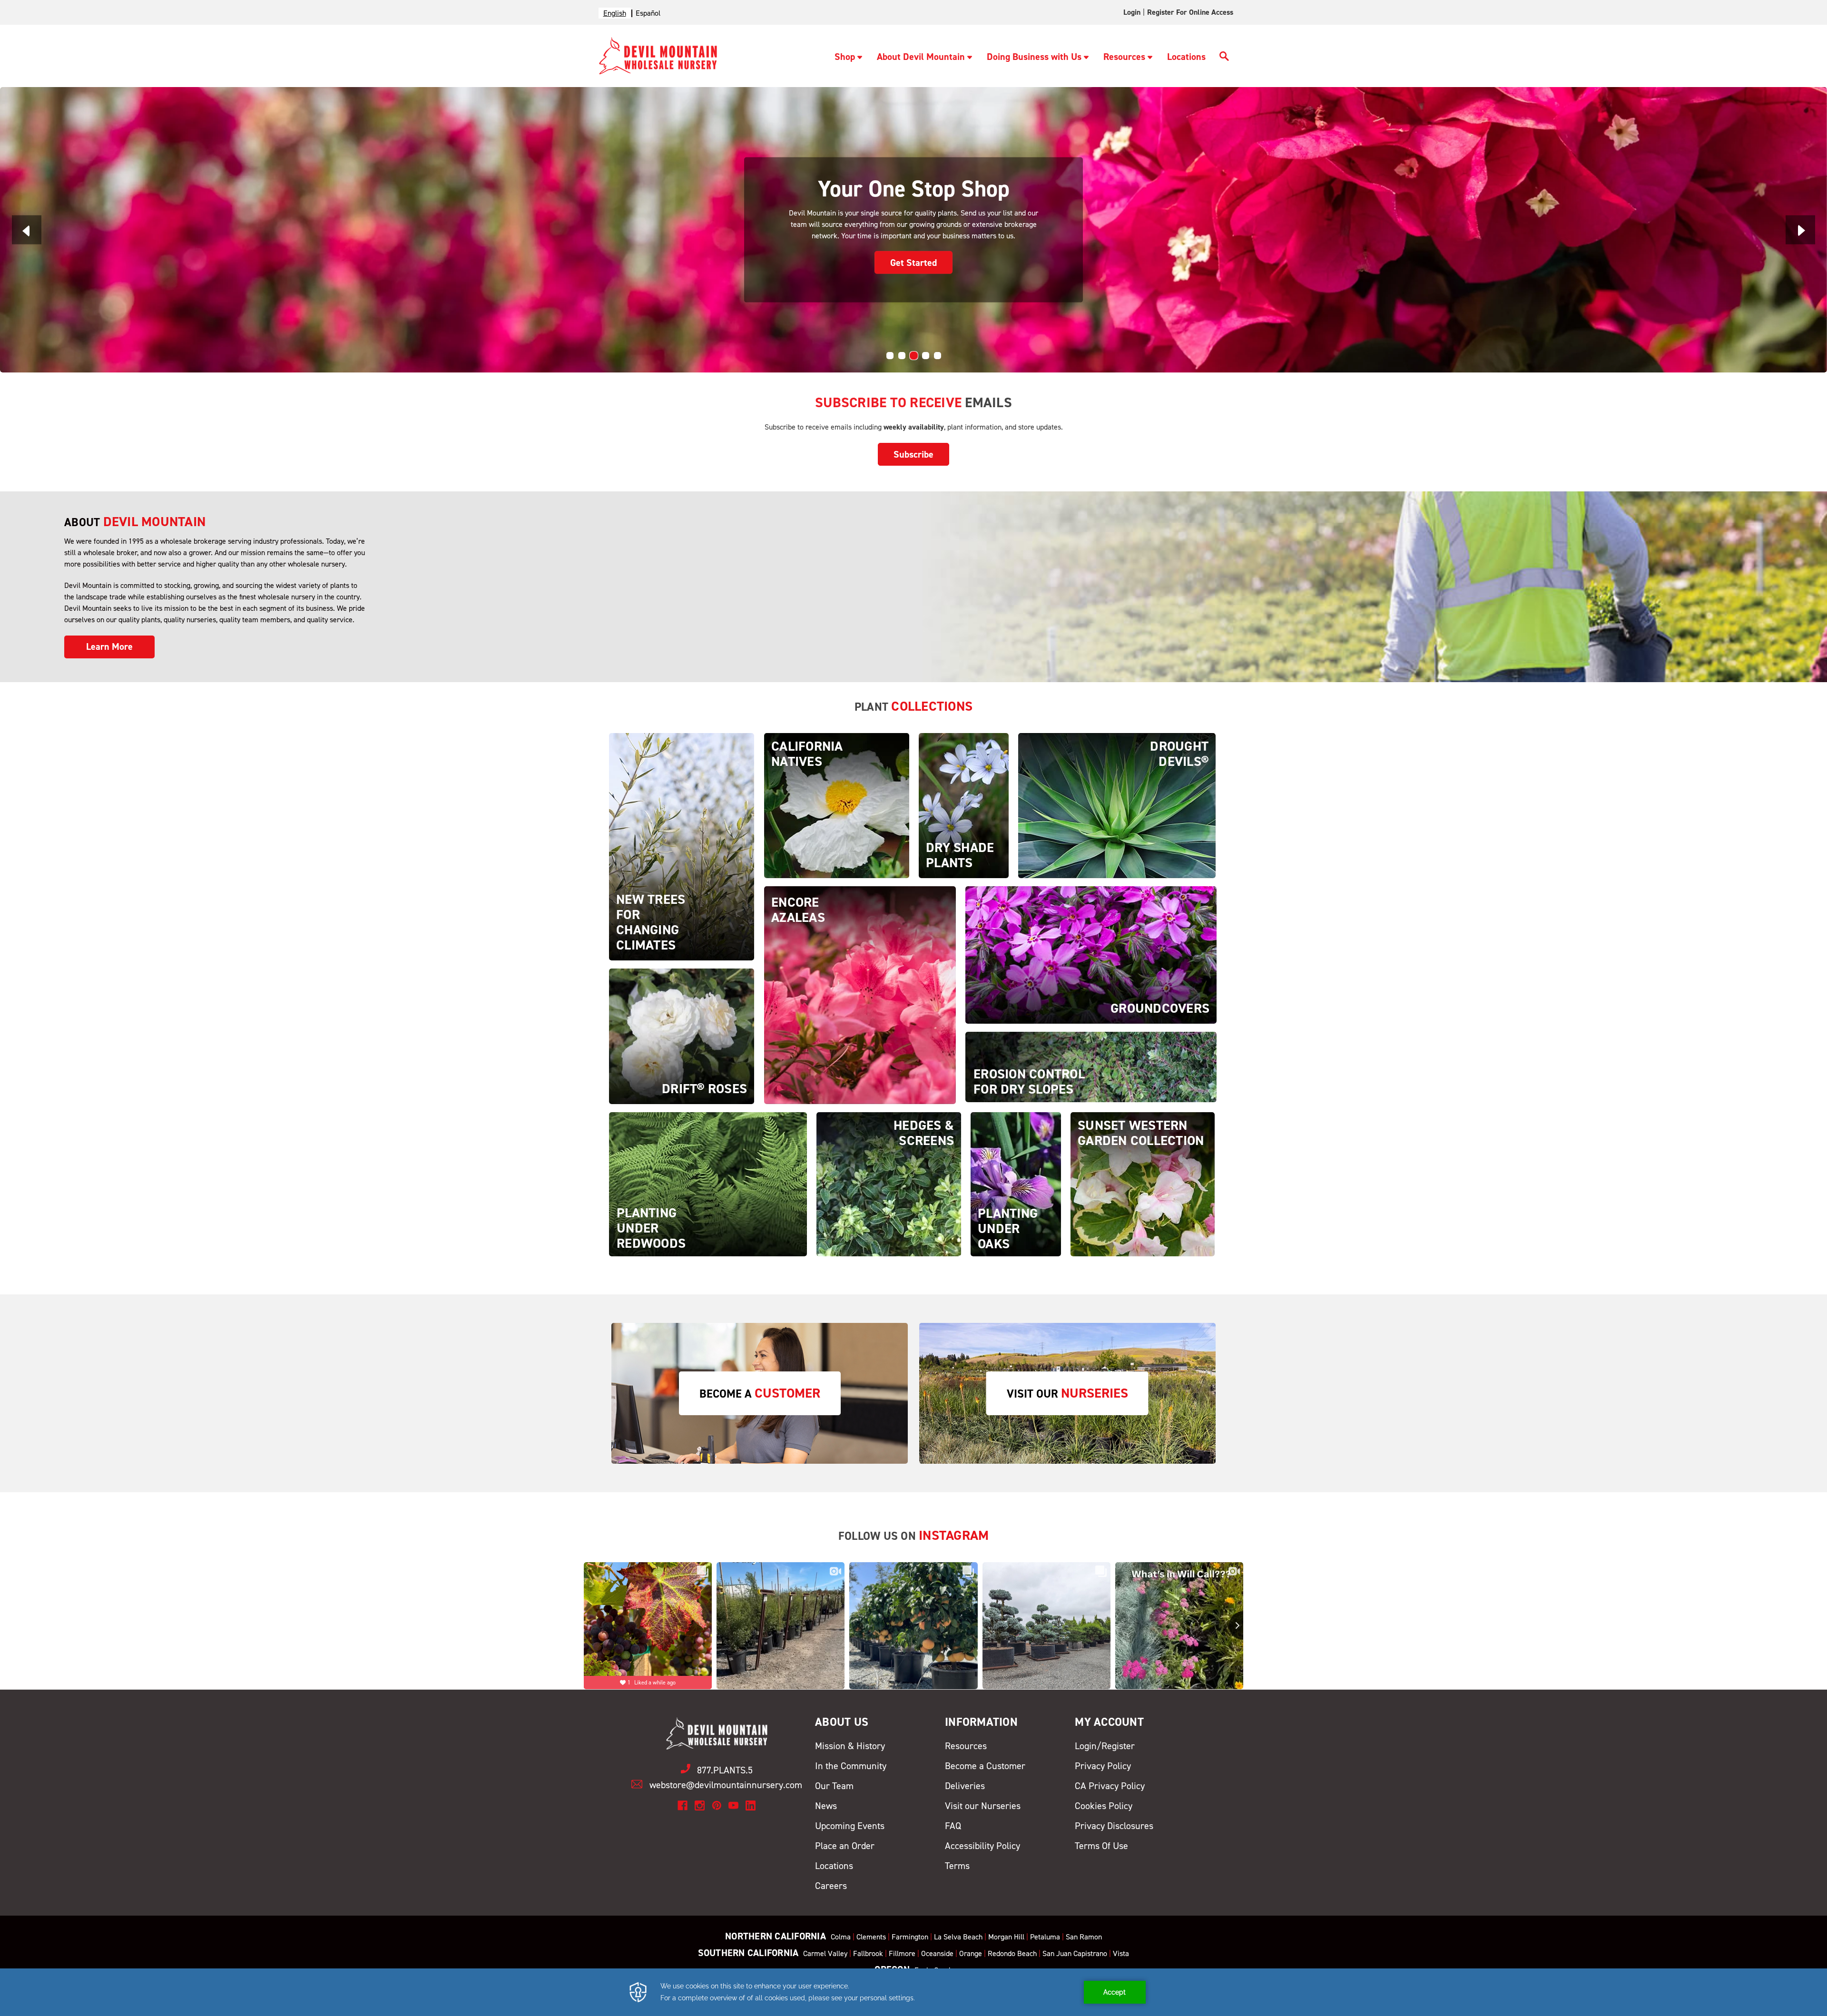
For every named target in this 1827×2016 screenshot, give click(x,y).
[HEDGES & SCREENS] (889, 1184)
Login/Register (1105, 1746)
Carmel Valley (825, 1953)
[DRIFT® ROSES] (682, 1036)
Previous (27, 230)
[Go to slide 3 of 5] (914, 356)
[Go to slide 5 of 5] (938, 356)
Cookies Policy (1104, 1806)
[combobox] (615, 13)
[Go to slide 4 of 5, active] (926, 356)
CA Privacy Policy (1110, 1786)
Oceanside (937, 1953)
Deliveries (965, 1786)
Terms (957, 1866)
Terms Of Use (1101, 1846)
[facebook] (683, 1806)
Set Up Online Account (914, 256)
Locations (1186, 57)
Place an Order (845, 1846)
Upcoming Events (850, 1826)
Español (648, 13)
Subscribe (913, 454)
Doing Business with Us (1034, 57)
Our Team (834, 1786)
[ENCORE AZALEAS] (860, 994)
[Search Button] (1224, 58)
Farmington (910, 1937)
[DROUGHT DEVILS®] (1117, 805)
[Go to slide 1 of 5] (890, 356)
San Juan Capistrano (1075, 1953)
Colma (841, 1937)
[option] (648, 13)
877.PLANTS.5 (725, 1770)
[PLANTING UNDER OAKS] (1016, 1184)
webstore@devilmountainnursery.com (726, 1785)
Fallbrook (868, 1953)
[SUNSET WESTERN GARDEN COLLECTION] (1143, 1184)
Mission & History (850, 1746)
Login (1132, 12)
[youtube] (733, 1806)
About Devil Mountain (921, 57)
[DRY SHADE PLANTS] (964, 805)
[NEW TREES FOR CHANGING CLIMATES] (682, 846)
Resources (1124, 57)
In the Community (851, 1766)
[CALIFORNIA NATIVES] (837, 805)
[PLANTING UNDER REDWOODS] (708, 1184)
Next (1800, 230)
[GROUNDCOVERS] (1091, 954)
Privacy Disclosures (1114, 1826)
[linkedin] (751, 1806)
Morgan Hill (1006, 1937)
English (615, 13)
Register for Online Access (1190, 12)
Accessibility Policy (982, 1846)
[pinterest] (717, 1806)
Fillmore (902, 1953)
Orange (971, 1953)
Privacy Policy (1103, 1766)
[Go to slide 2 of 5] (902, 356)
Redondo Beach (1012, 1953)
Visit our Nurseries (983, 1806)
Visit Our (1067, 1393)
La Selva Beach (958, 1937)
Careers (831, 1886)
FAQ (953, 1826)
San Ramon (1084, 1937)
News (826, 1806)
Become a (760, 1393)
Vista (1121, 1953)
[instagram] (700, 1806)
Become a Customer (985, 1766)
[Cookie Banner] (913, 1992)
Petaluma (1045, 1937)
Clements (871, 1937)
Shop (845, 57)
